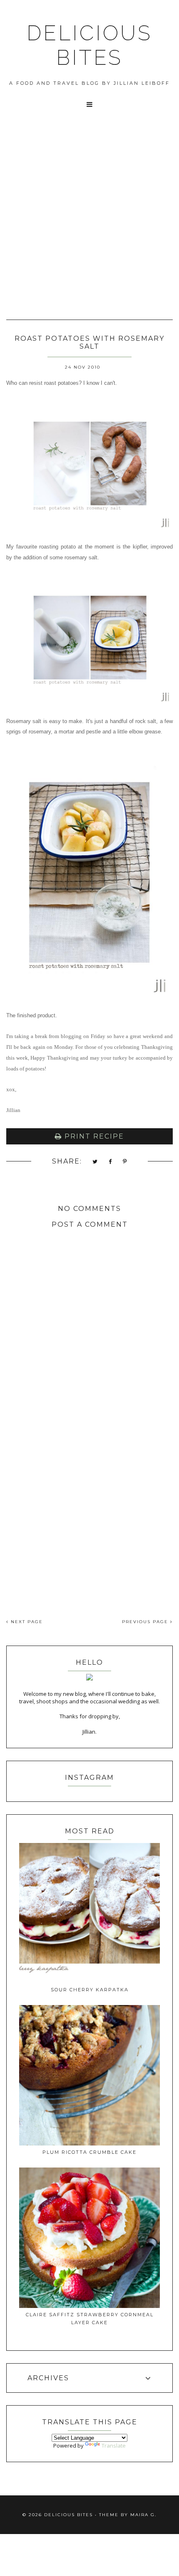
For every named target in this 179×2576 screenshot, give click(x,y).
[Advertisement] (89, 225)
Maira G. (143, 2515)
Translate (114, 2446)
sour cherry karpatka (90, 1990)
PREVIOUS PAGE (146, 1622)
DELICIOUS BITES (89, 45)
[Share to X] (95, 1162)
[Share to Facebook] (111, 1162)
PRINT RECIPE (93, 1136)
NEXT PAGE (26, 1622)
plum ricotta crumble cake (89, 2152)
